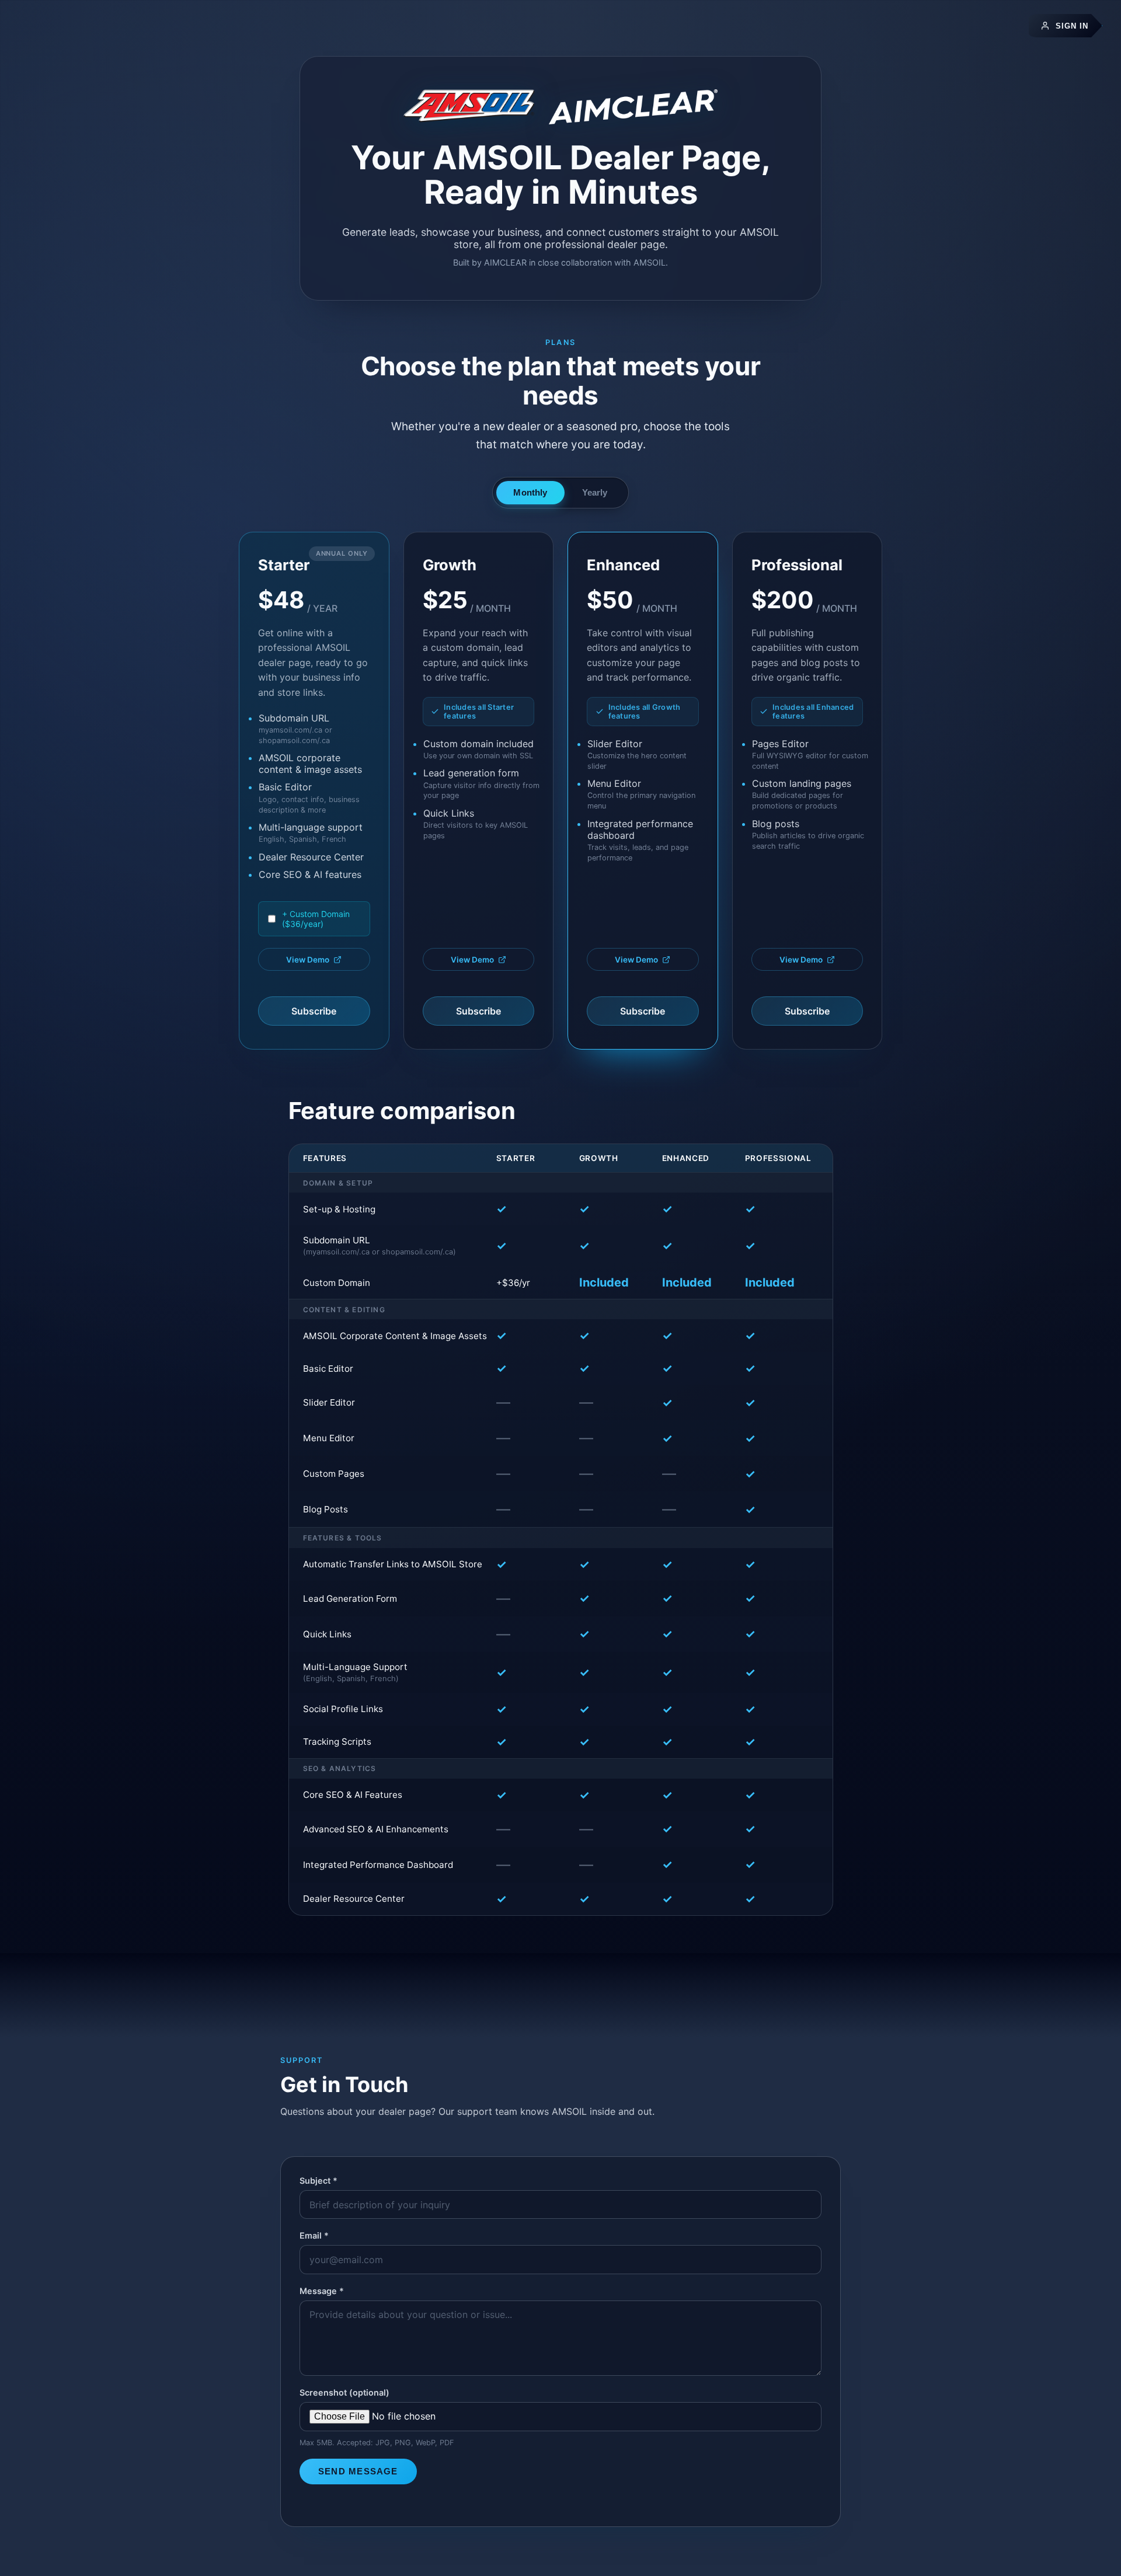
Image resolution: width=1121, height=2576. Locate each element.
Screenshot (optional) (344, 2392)
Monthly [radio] (530, 492)
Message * (322, 2291)
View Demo (308, 960)
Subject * (318, 2181)
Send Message (358, 2471)
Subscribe (314, 1011)
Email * (314, 2235)
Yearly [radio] (595, 492)
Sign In (1072, 26)
